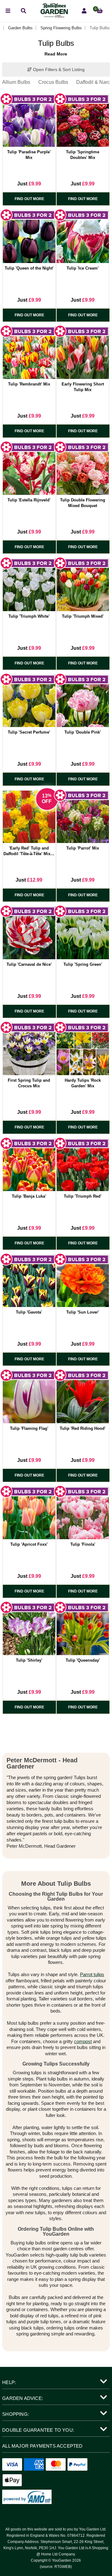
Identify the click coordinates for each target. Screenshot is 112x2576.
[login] (84, 11)
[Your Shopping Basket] (100, 11)
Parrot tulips (92, 1974)
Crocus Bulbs (53, 82)
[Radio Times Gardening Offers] (54, 16)
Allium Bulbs (16, 82)
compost (83, 2041)
